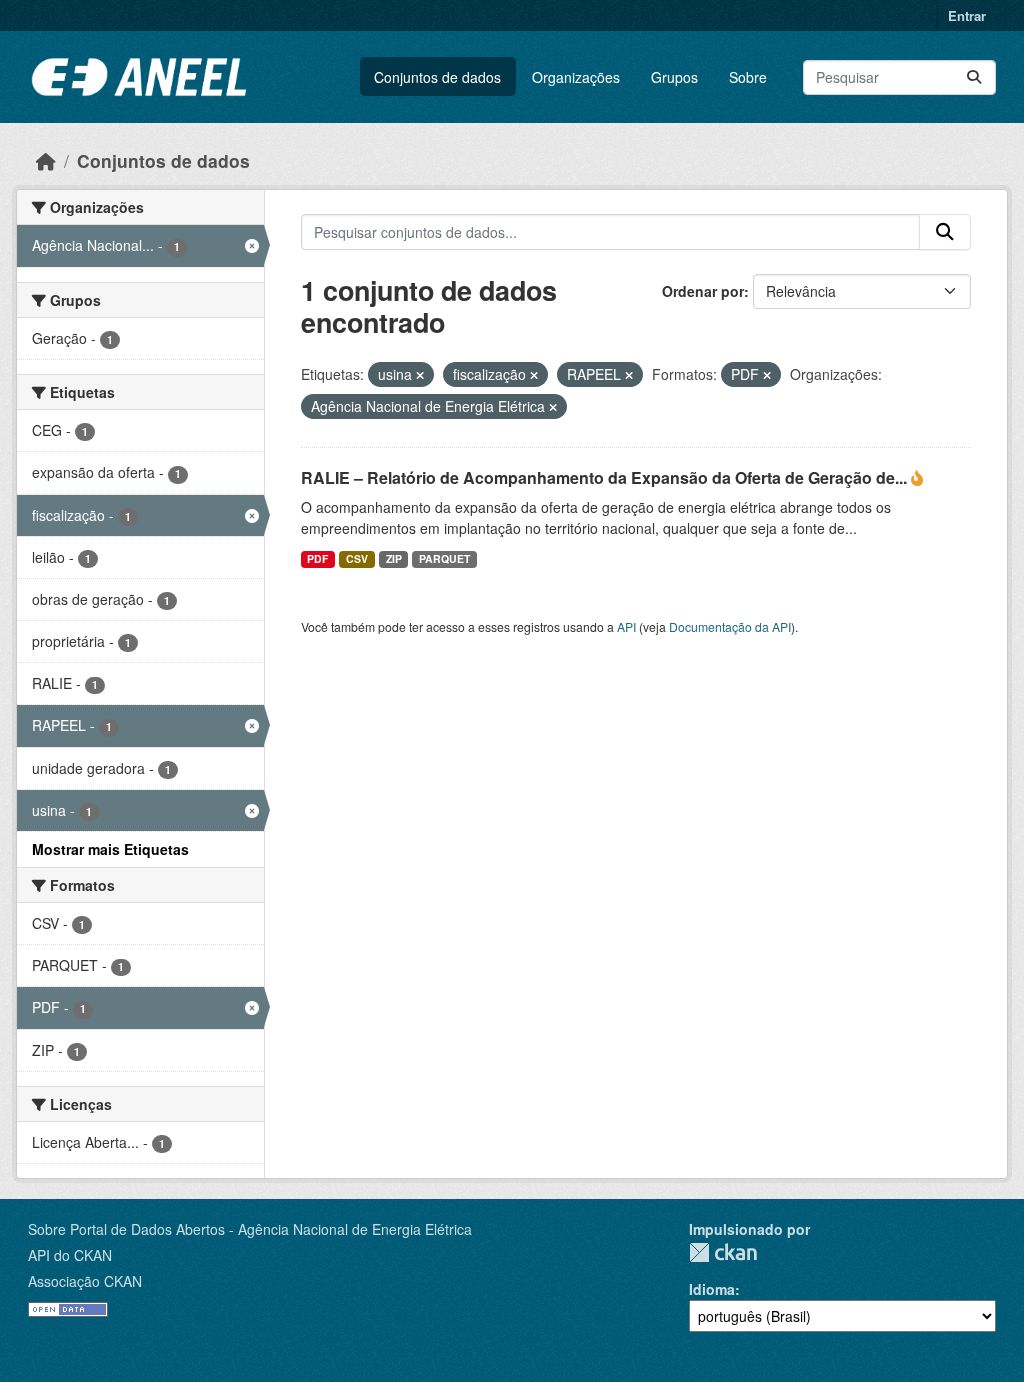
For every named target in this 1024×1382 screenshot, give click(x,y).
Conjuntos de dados (437, 77)
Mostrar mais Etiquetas (110, 849)
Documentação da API (730, 626)
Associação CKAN (85, 1281)
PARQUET (444, 558)
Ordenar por (703, 291)
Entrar (967, 15)
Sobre (748, 77)
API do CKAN (70, 1255)
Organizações (576, 77)
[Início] (46, 160)
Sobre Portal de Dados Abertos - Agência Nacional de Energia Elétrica (250, 1229)
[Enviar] (974, 77)
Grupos (674, 77)
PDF (317, 558)
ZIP (394, 558)
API (626, 626)
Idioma (712, 1289)
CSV (357, 558)
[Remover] (420, 375)
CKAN (723, 1252)
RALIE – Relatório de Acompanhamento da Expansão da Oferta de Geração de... (606, 477)
